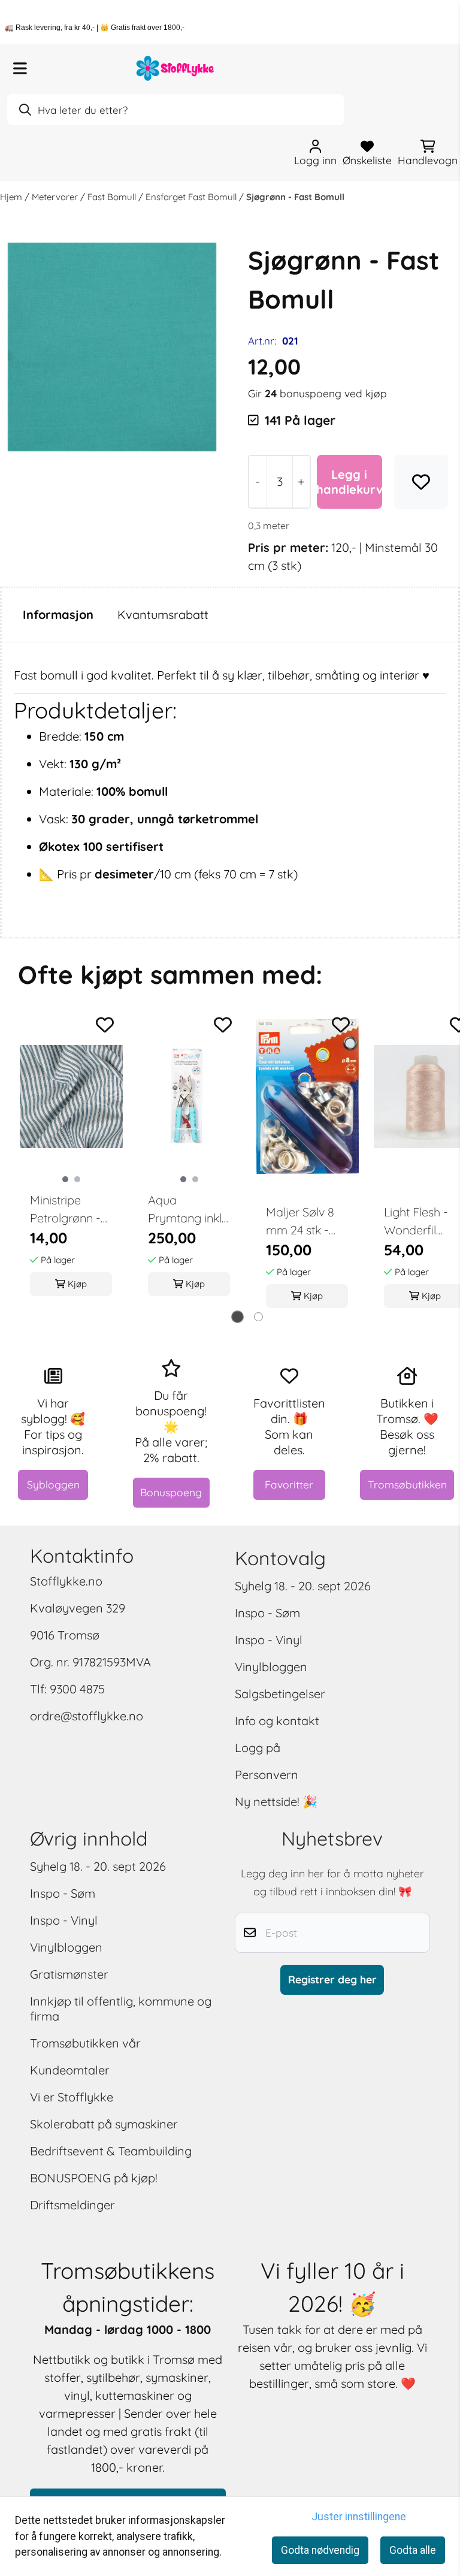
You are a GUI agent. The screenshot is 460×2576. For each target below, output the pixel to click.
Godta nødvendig (320, 2550)
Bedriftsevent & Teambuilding (111, 2151)
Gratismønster (69, 1974)
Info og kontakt (277, 1721)
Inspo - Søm (267, 1613)
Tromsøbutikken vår (85, 2043)
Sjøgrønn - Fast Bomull (295, 197)
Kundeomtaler (70, 2070)
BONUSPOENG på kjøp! (94, 2178)
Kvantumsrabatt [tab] (163, 614)
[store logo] (175, 68)
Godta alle (413, 2550)
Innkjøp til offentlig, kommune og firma (121, 2009)
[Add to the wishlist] (105, 1025)
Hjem (12, 197)
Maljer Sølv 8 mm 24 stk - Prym (300, 1222)
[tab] (237, 1317)
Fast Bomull (113, 197)
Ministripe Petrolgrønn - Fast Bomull (65, 1210)
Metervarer (56, 197)
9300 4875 (77, 1689)
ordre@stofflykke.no (87, 1716)
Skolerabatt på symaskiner (104, 2124)
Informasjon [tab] (58, 614)
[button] (421, 482)
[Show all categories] (20, 68)
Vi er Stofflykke (72, 2097)
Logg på (258, 1748)
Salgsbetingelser (280, 1694)
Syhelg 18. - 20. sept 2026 (303, 1586)
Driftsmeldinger (72, 2205)
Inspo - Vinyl (269, 1640)
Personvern (267, 1775)
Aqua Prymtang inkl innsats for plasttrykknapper (189, 1210)
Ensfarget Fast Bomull (192, 197)
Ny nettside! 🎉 (276, 1802)
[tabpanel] (71, 1161)
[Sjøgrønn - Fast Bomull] (112, 347)
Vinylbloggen (271, 1667)
